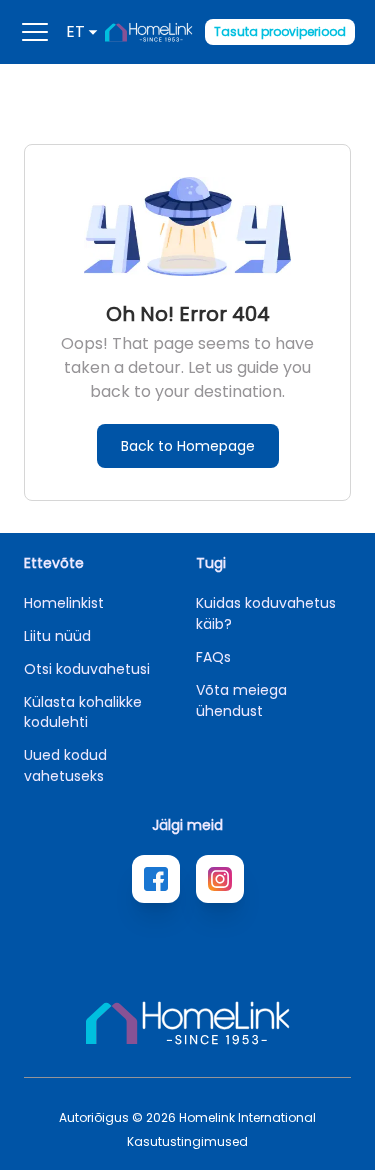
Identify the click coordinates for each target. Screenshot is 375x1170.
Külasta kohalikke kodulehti (83, 712)
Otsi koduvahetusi (87, 669)
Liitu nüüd (57, 636)
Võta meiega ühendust (241, 700)
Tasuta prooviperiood (280, 31)
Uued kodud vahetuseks (65, 765)
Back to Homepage (188, 446)
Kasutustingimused (187, 1142)
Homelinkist (64, 603)
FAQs (213, 657)
